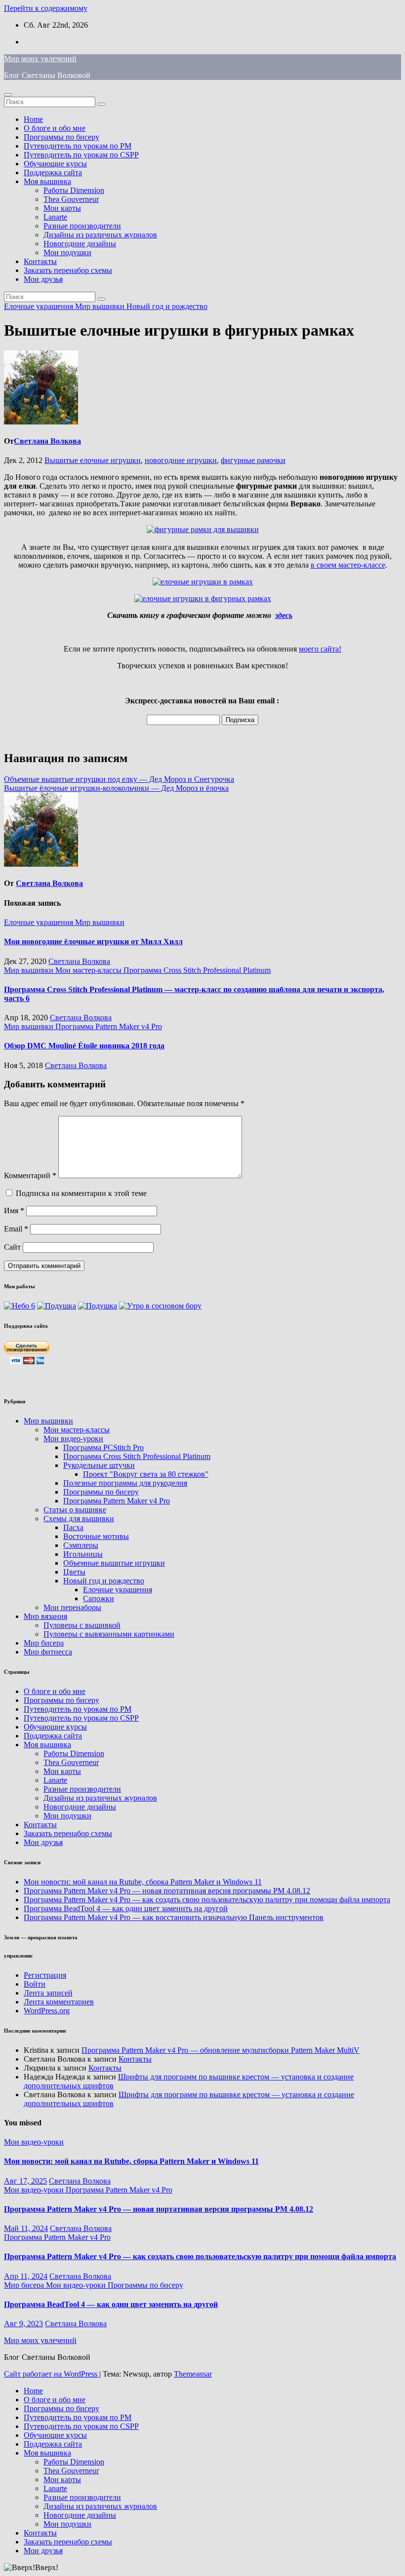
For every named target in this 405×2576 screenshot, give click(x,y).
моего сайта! (320, 649)
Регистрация (45, 1975)
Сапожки (99, 1598)
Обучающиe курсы (55, 164)
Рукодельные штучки (99, 1465)
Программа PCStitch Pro (103, 1447)
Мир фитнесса (48, 1652)
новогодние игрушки (181, 460)
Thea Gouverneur (71, 199)
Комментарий (30, 1175)
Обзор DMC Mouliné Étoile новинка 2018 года (84, 1046)
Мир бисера (44, 1643)
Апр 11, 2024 (26, 2276)
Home (33, 119)
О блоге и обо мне (55, 128)
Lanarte (55, 217)
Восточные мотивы (96, 1536)
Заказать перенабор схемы (68, 270)
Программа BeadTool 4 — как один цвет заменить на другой (126, 1908)
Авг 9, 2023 (23, 2324)
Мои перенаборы (72, 1607)
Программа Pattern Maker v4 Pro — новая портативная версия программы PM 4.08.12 (167, 1891)
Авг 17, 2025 (25, 2181)
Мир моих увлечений (40, 58)
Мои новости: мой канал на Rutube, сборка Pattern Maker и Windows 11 (143, 1882)
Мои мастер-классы (89, 970)
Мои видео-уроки (73, 1439)
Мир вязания (45, 1616)
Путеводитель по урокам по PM (78, 146)
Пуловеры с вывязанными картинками (109, 1634)
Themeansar (193, 2374)
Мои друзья (43, 279)
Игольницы (83, 1554)
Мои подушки (67, 252)
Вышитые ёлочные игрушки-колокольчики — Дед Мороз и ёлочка (116, 788)
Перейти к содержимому (46, 8)
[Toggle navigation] (8, 95)
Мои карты (62, 208)
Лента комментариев (59, 2002)
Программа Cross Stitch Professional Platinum (197, 970)
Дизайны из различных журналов (100, 235)
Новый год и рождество (167, 306)
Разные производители (82, 226)
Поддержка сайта (53, 173)
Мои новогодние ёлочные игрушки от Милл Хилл (93, 942)
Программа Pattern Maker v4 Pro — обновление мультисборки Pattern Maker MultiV (221, 2050)
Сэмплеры (81, 1545)
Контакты (40, 261)
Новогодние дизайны (80, 244)
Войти (35, 1984)
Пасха (73, 1527)
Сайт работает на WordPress (52, 2374)
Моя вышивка (47, 181)
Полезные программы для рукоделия (125, 1483)
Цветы (74, 1572)
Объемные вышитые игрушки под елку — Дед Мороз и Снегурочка (119, 779)
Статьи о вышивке (75, 1510)
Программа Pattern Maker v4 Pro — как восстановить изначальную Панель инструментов (174, 1917)
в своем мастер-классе (348, 565)
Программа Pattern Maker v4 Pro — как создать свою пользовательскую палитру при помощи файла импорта (207, 1900)
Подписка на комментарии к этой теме (81, 1193)
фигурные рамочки (253, 460)
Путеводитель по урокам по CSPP (81, 155)
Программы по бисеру (61, 137)
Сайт (12, 1247)
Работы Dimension (74, 190)
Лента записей (48, 1993)
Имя (14, 1211)
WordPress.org (47, 2011)
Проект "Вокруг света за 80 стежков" (146, 1474)
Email (16, 1229)
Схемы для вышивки (79, 1519)
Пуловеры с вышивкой (82, 1625)
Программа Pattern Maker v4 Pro (109, 1026)
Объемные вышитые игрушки (114, 1563)
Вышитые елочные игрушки (93, 460)
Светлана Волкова (47, 441)
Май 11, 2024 (26, 2228)
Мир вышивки (101, 306)
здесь (284, 615)
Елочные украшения (40, 306)
